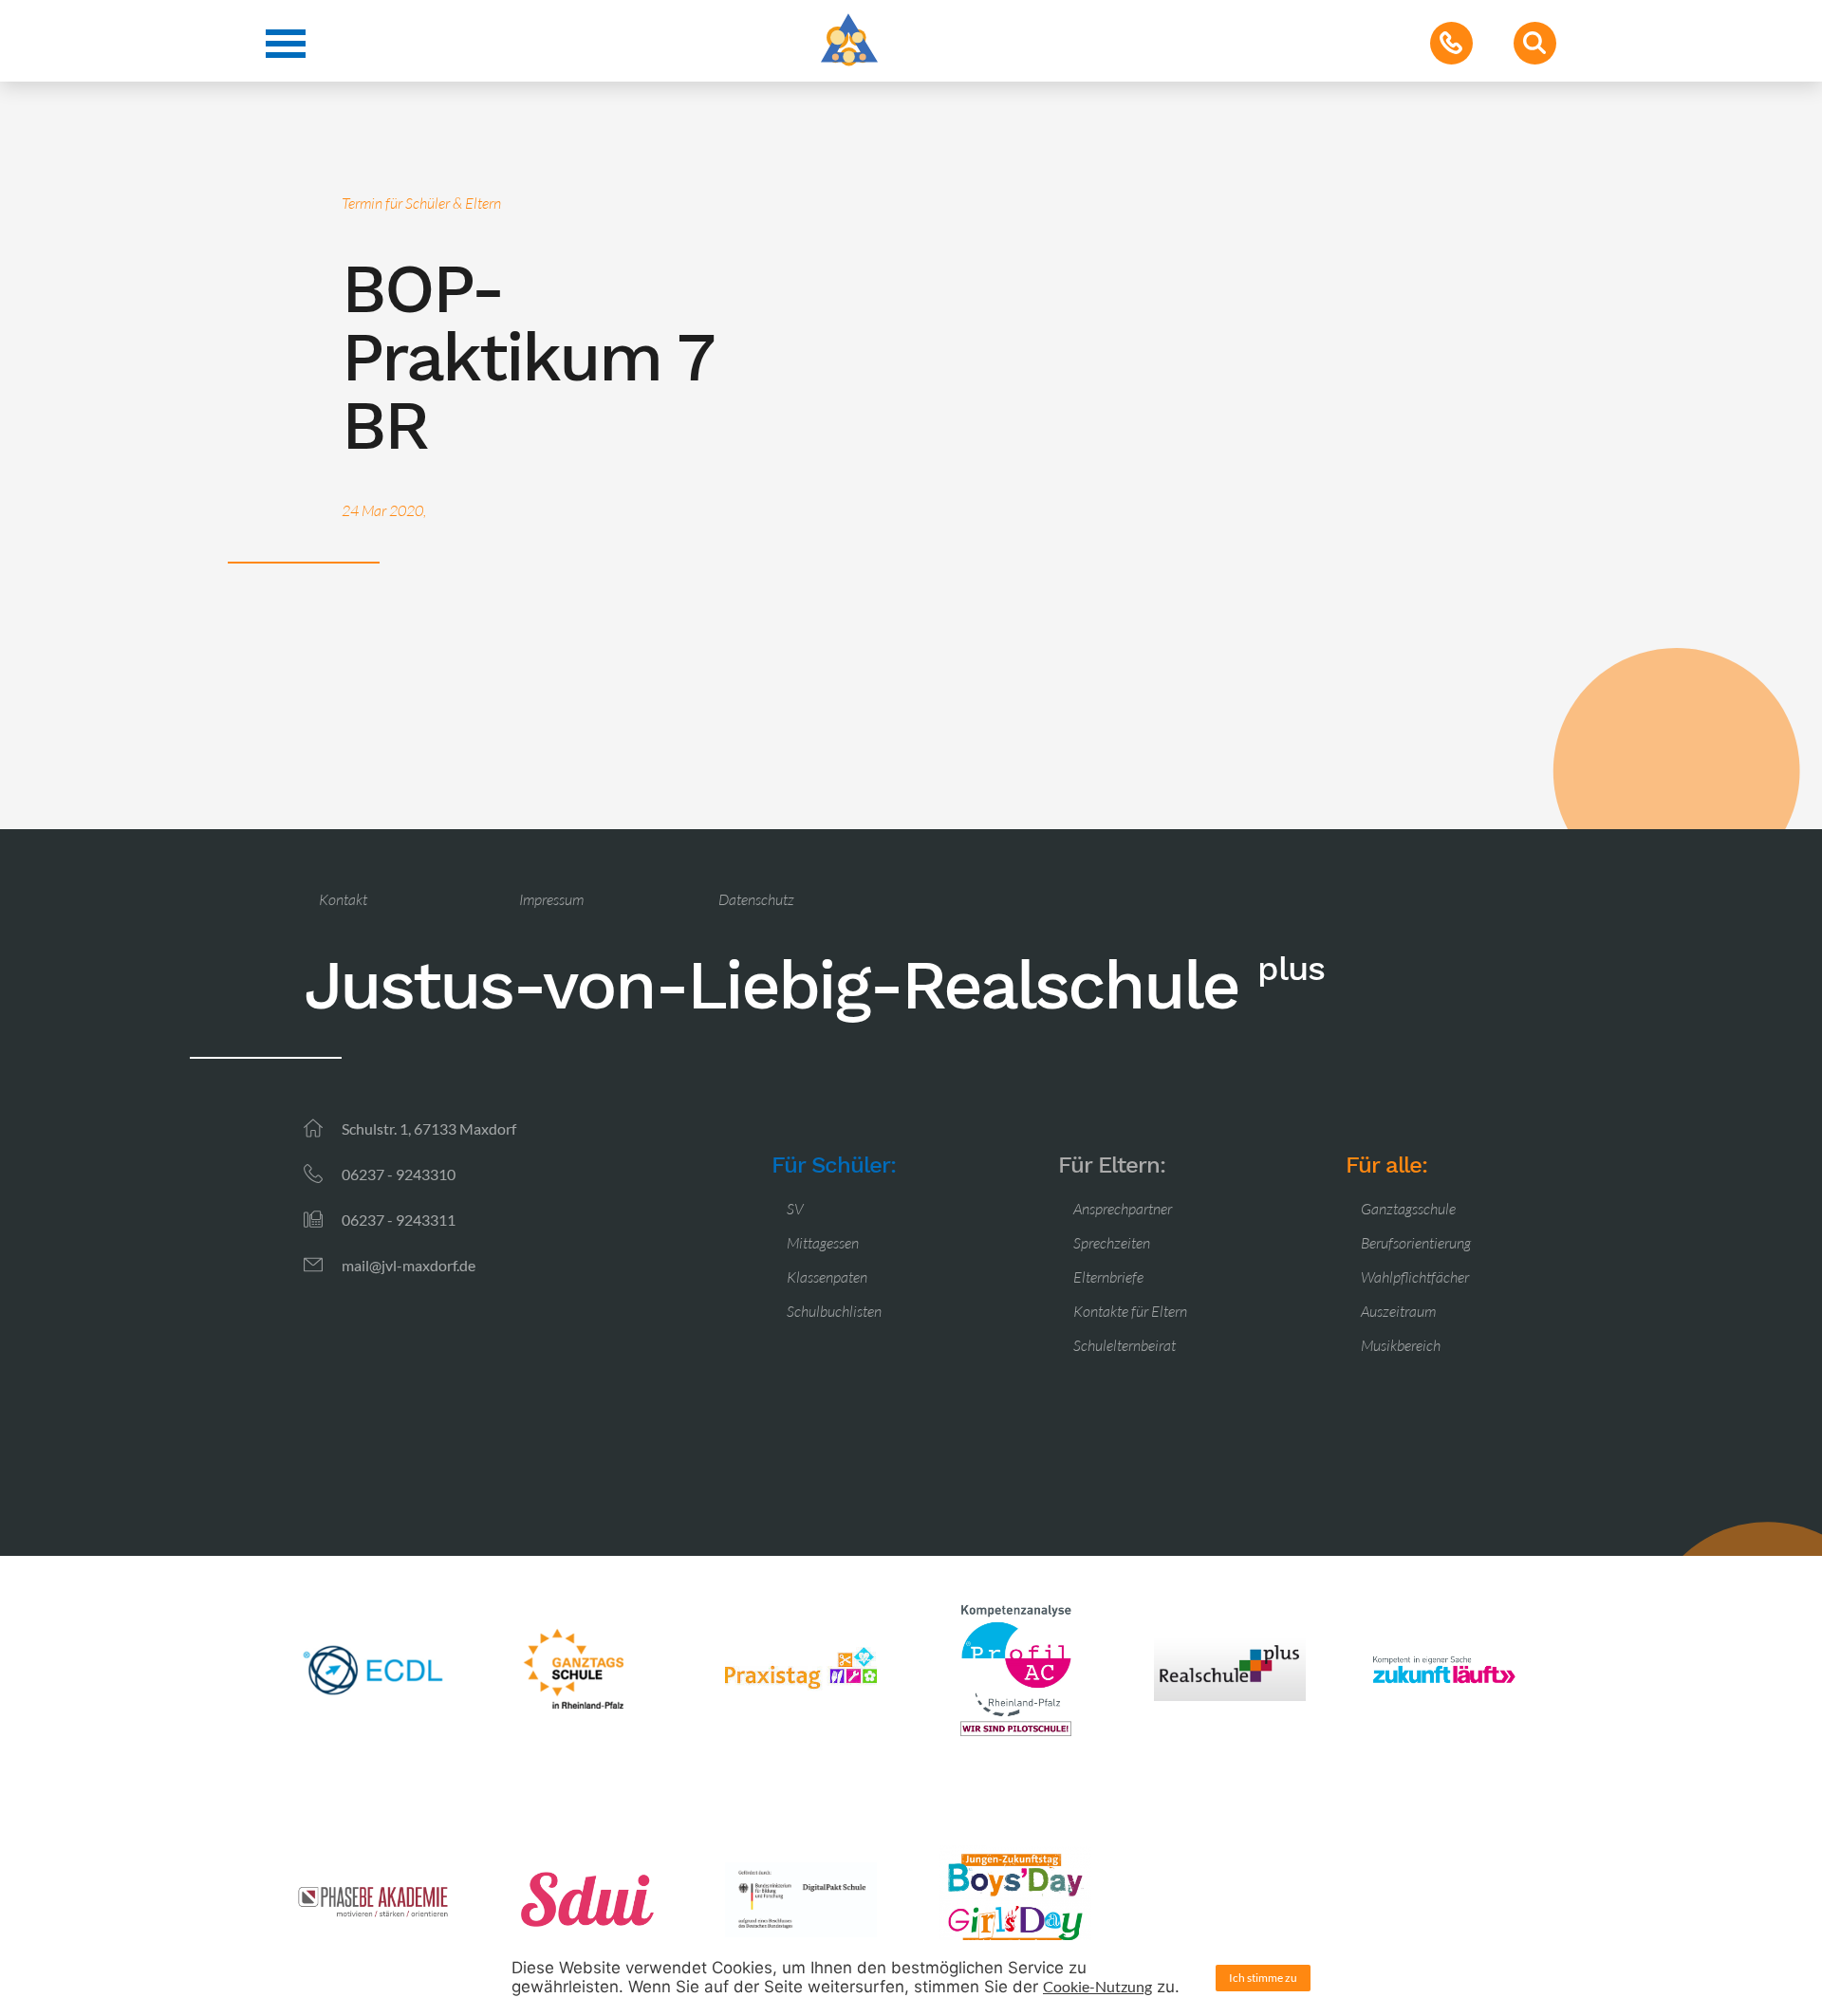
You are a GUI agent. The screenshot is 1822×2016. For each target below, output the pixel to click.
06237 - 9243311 (399, 1220)
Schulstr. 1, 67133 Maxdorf (429, 1128)
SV (795, 1209)
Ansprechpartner (1123, 1209)
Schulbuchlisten (834, 1311)
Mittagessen (823, 1243)
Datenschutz (756, 899)
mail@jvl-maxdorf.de (409, 1265)
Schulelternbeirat (1125, 1345)
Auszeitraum (1398, 1311)
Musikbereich (1401, 1345)
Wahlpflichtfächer (1415, 1277)
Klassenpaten (827, 1277)
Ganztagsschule (1408, 1209)
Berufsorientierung (1416, 1243)
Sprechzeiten (1112, 1243)
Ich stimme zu (1263, 1978)
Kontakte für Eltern (1130, 1311)
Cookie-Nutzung (1097, 1986)
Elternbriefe (1108, 1277)
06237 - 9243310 (399, 1174)
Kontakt (343, 899)
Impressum (551, 899)
